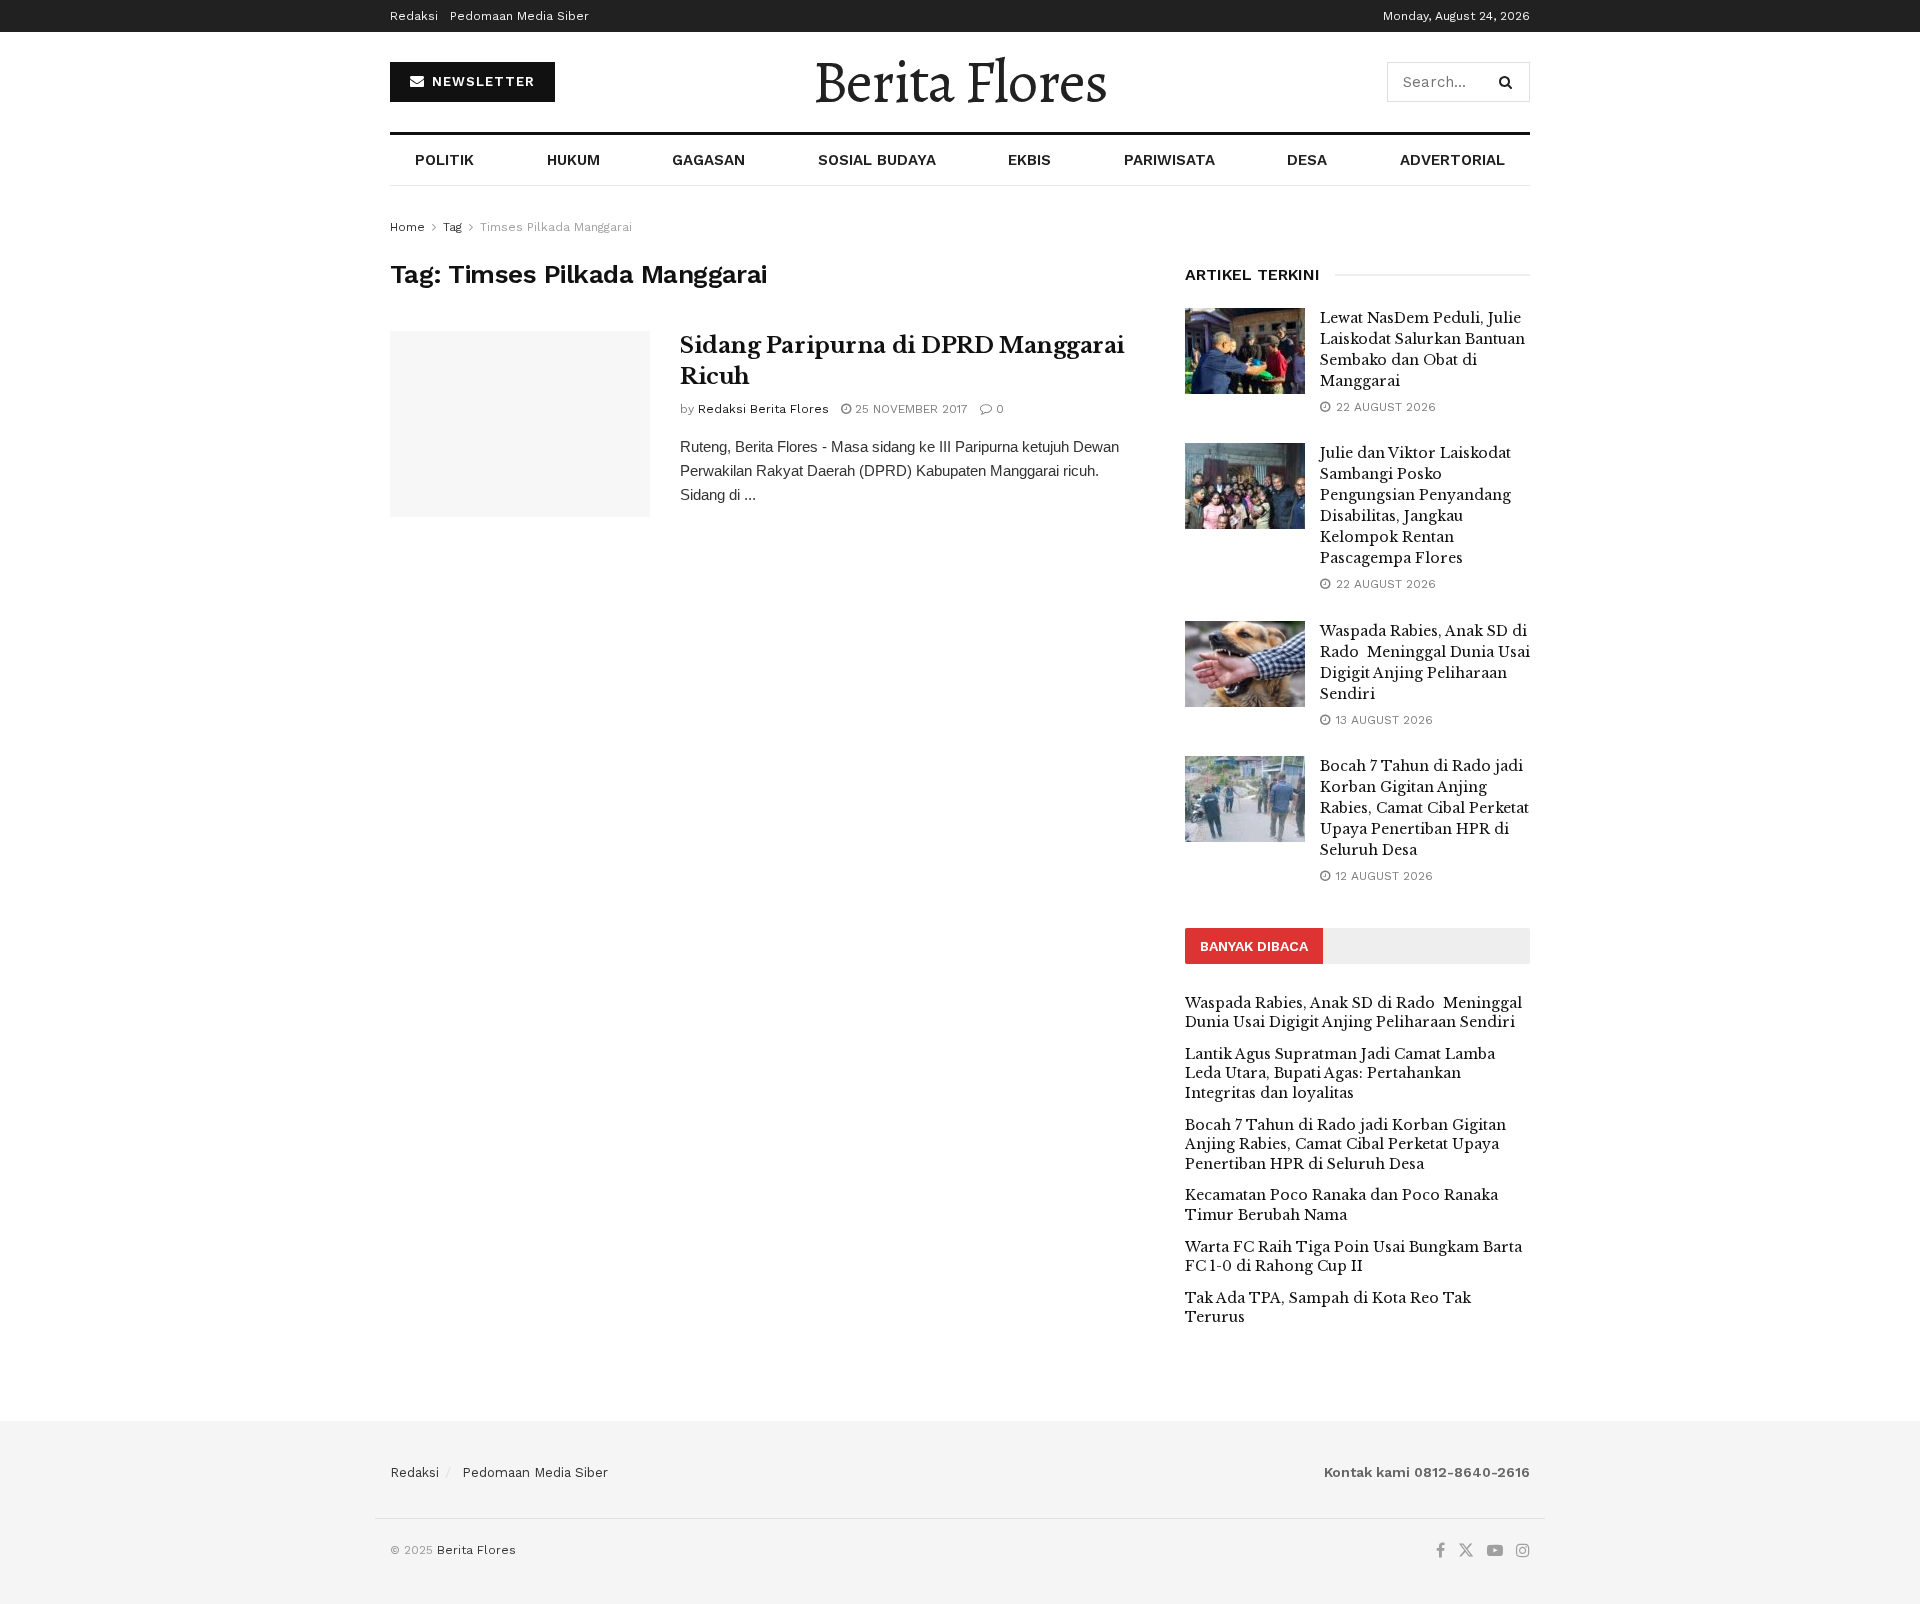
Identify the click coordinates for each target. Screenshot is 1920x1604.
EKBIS (1029, 160)
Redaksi (414, 16)
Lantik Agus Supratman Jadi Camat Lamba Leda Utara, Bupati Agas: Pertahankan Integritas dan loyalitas (1340, 1073)
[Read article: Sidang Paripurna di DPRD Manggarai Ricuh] (520, 424)
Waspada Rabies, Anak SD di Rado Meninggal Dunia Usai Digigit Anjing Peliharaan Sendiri (1353, 1013)
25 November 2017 (909, 409)
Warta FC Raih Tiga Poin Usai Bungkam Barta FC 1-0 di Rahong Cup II (1353, 1257)
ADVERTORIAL (1452, 160)
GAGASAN (708, 160)
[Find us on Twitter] (1466, 1551)
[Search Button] (1509, 82)
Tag (452, 227)
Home (407, 227)
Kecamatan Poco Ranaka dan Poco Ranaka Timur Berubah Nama (1341, 1205)
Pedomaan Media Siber (519, 16)
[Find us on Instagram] (1523, 1551)
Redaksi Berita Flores (763, 409)
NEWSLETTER (481, 81)
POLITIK (444, 160)
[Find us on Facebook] (1440, 1551)
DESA (1307, 160)
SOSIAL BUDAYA (877, 160)
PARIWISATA (1169, 160)
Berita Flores (960, 82)
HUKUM (573, 160)
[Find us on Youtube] (1495, 1551)
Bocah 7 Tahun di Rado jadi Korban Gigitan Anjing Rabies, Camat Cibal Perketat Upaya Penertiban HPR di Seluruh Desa (1424, 808)
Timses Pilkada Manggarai (556, 227)
